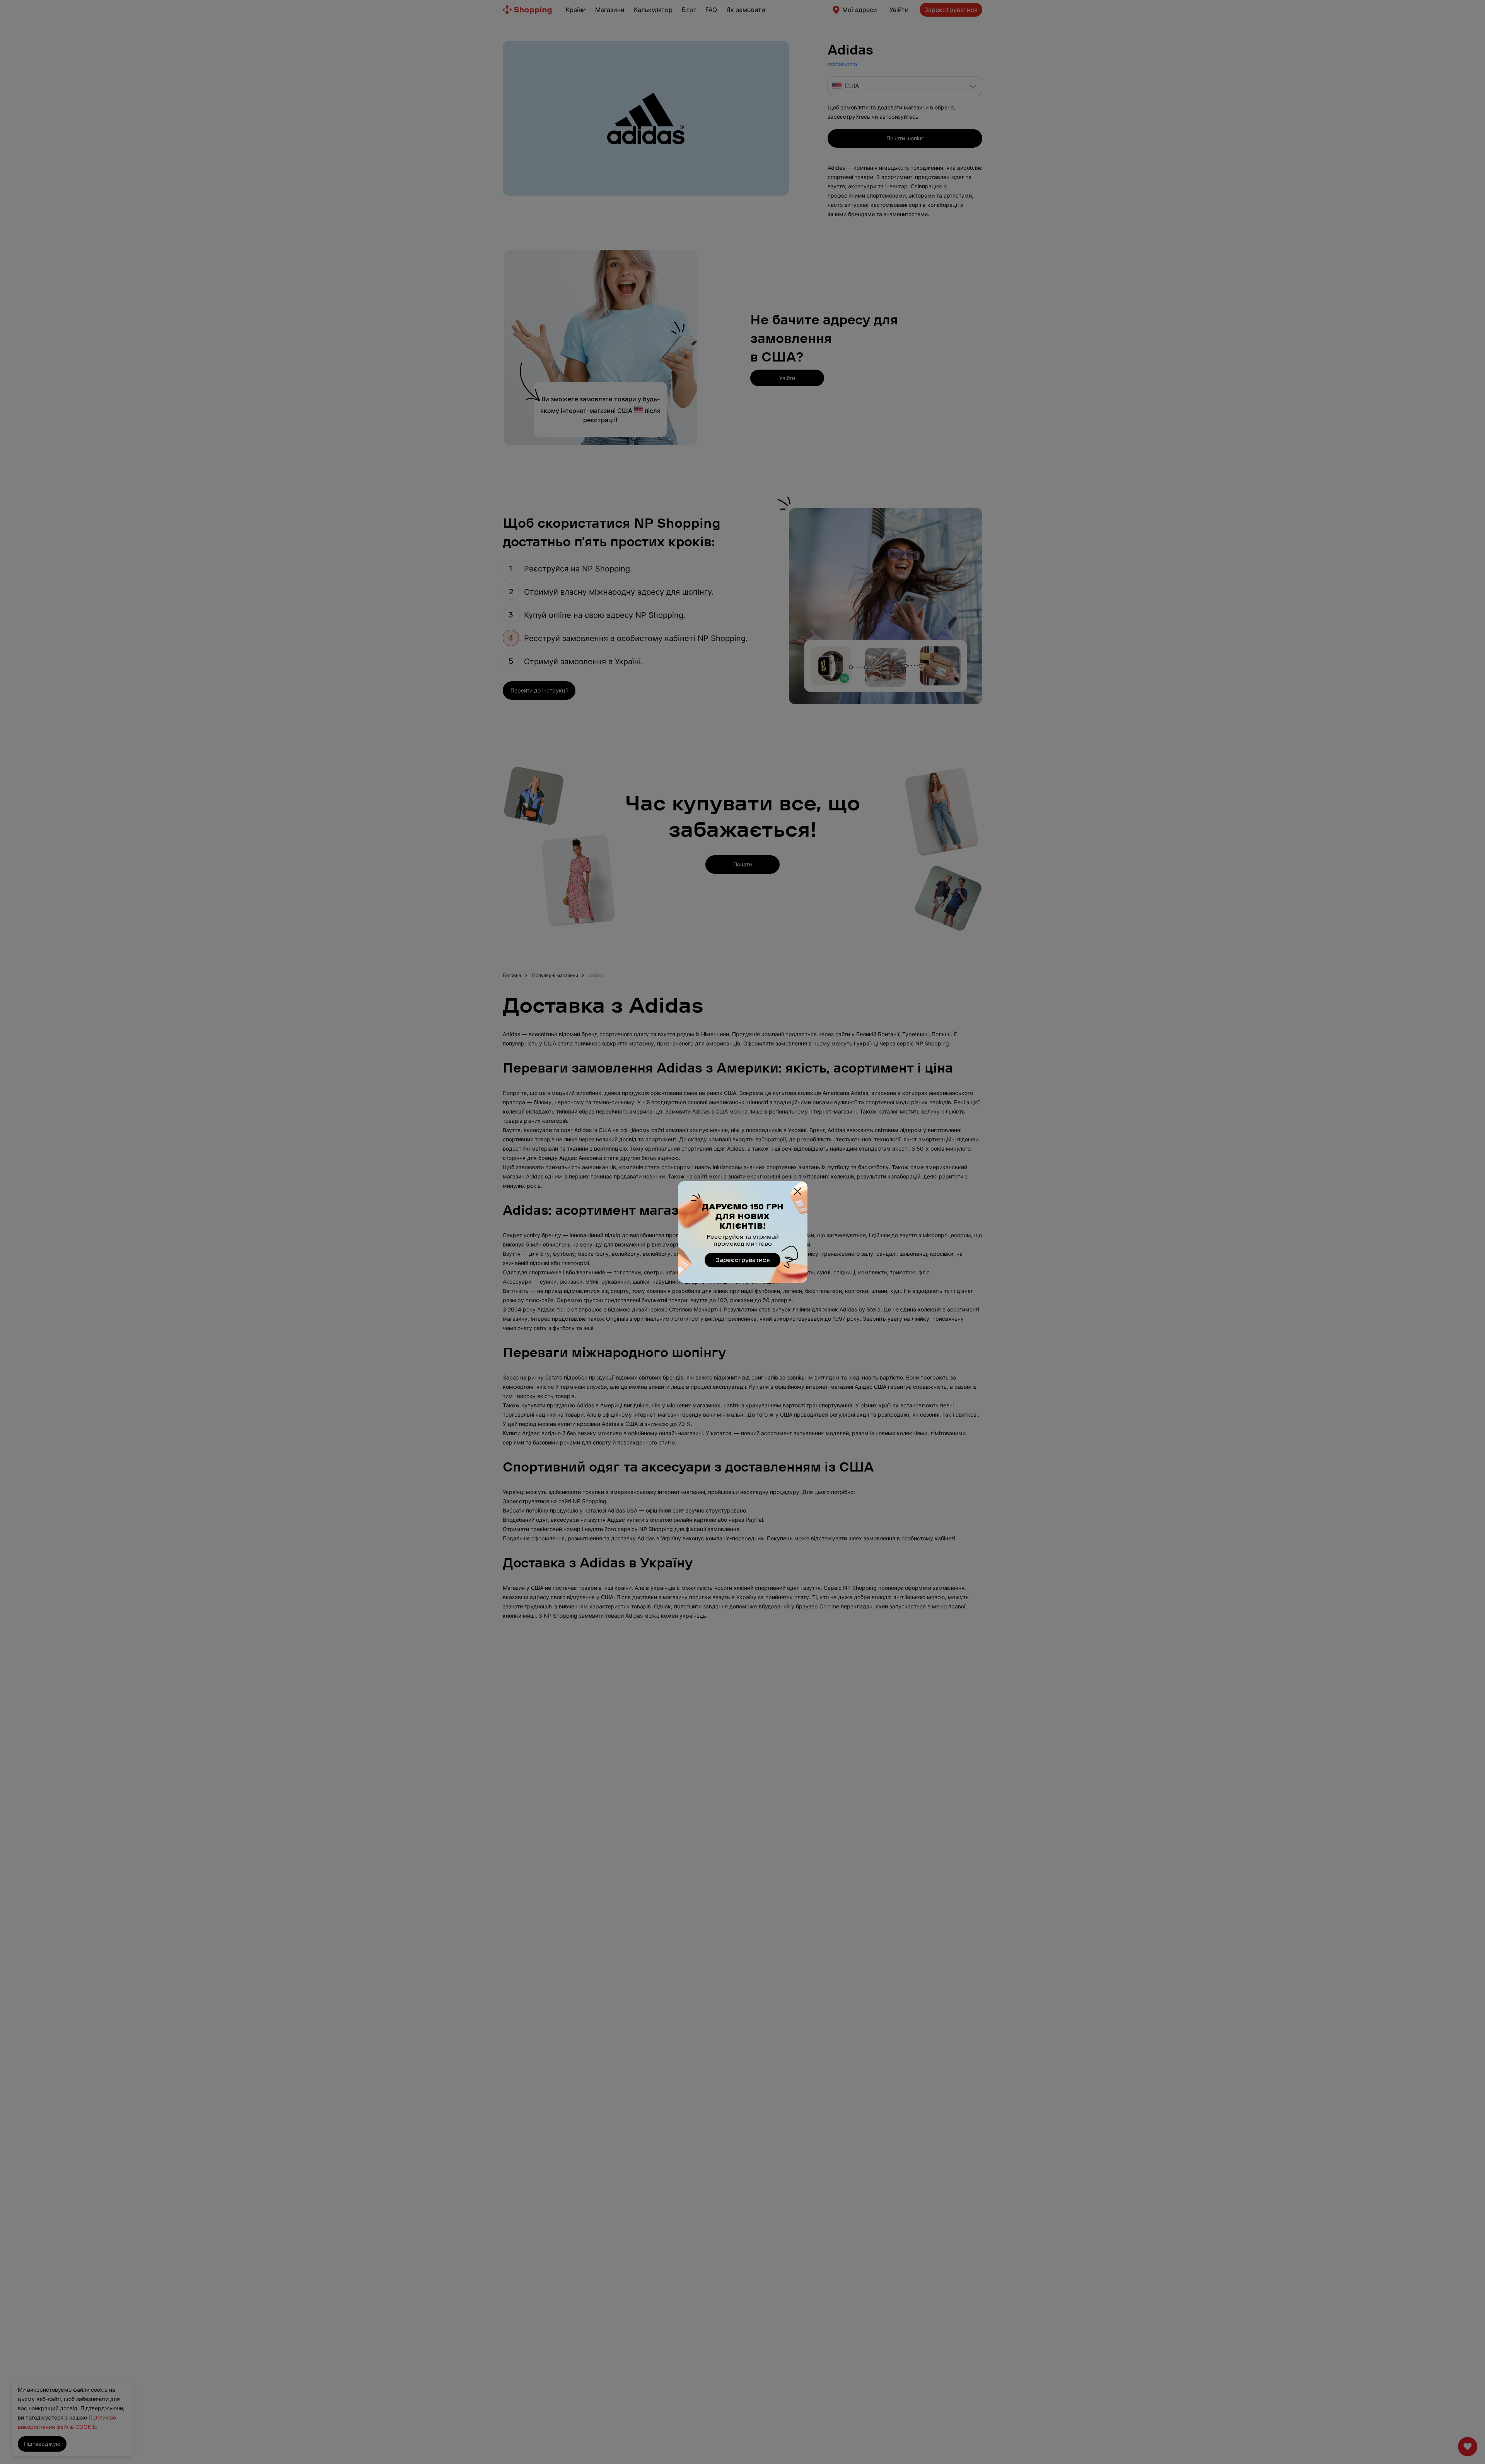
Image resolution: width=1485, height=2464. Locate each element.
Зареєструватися (743, 1260)
